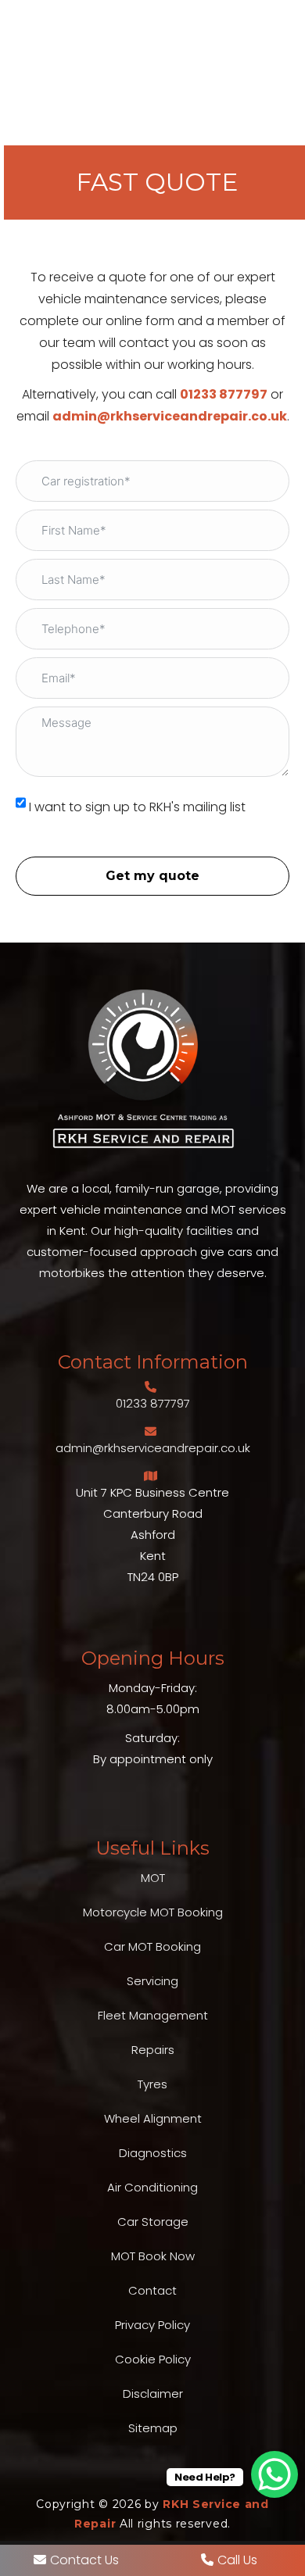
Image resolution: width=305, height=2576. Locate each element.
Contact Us (84, 2560)
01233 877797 (224, 394)
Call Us (237, 2560)
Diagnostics (153, 2153)
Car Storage (153, 2222)
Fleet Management (153, 2015)
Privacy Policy (152, 2325)
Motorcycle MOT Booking (153, 1912)
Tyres (152, 2084)
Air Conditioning (152, 2187)
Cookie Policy (153, 2359)
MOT (153, 1878)
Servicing (152, 1981)
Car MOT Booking (152, 1946)
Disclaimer (153, 2394)
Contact (152, 2290)
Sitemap (153, 2428)
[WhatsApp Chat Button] (274, 2474)
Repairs (153, 2050)
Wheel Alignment (153, 2118)
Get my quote (152, 876)
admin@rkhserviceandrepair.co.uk (170, 416)
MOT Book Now (153, 2256)
